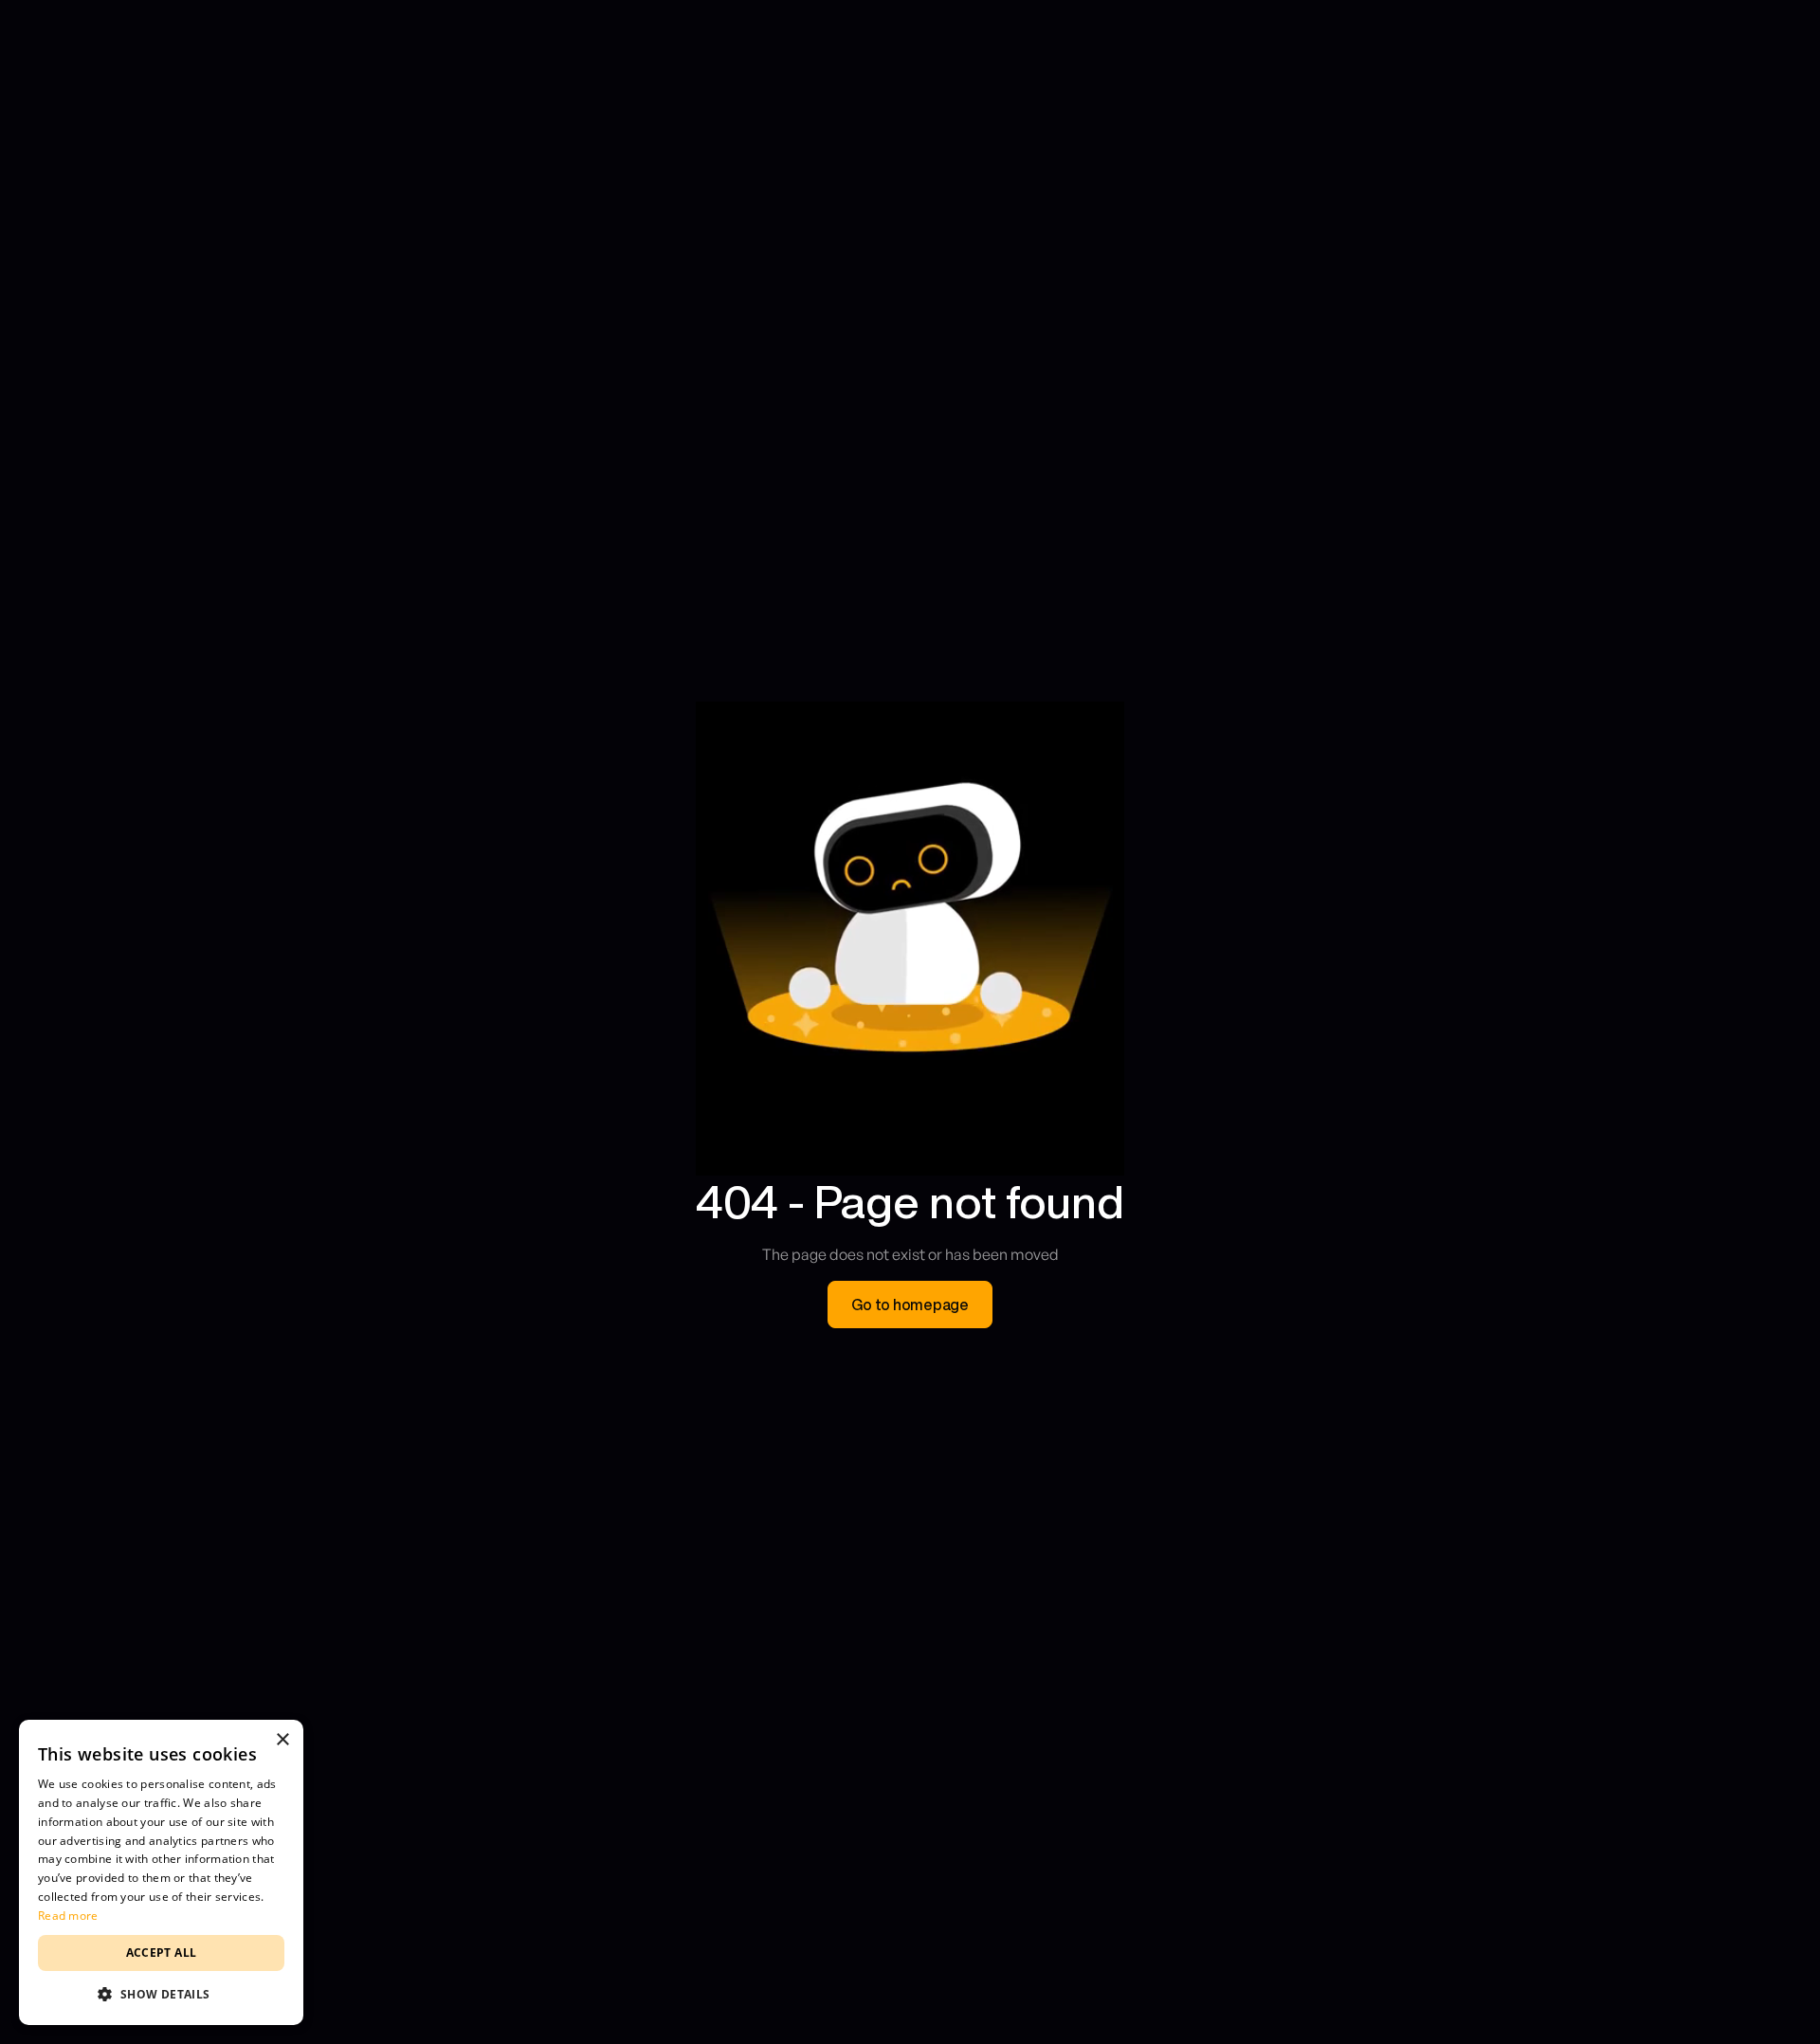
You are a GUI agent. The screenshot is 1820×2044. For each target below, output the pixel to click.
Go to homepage (910, 1305)
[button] (161, 1995)
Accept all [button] (162, 1953)
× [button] (282, 1740)
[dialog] (161, 1872)
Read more (68, 1916)
